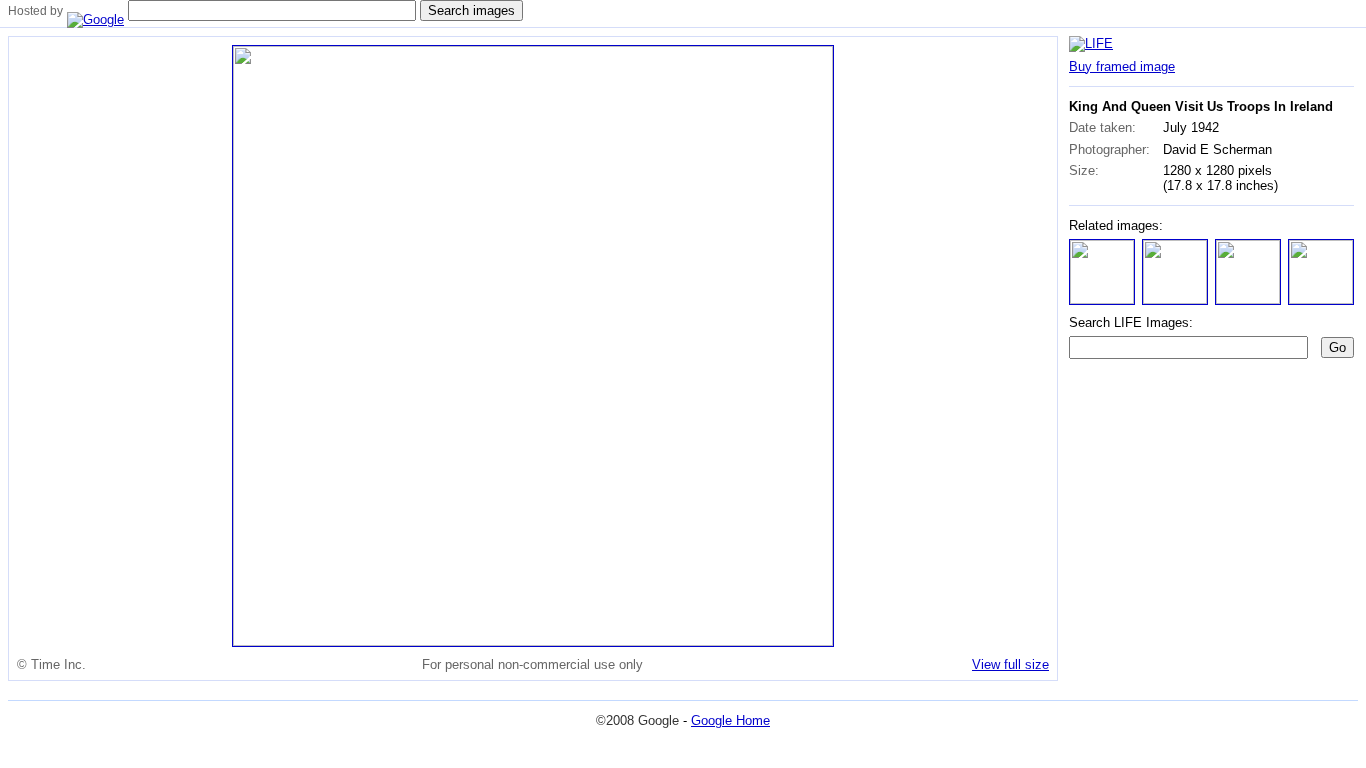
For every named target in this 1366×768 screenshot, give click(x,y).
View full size (1010, 664)
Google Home (730, 720)
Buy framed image (1122, 66)
